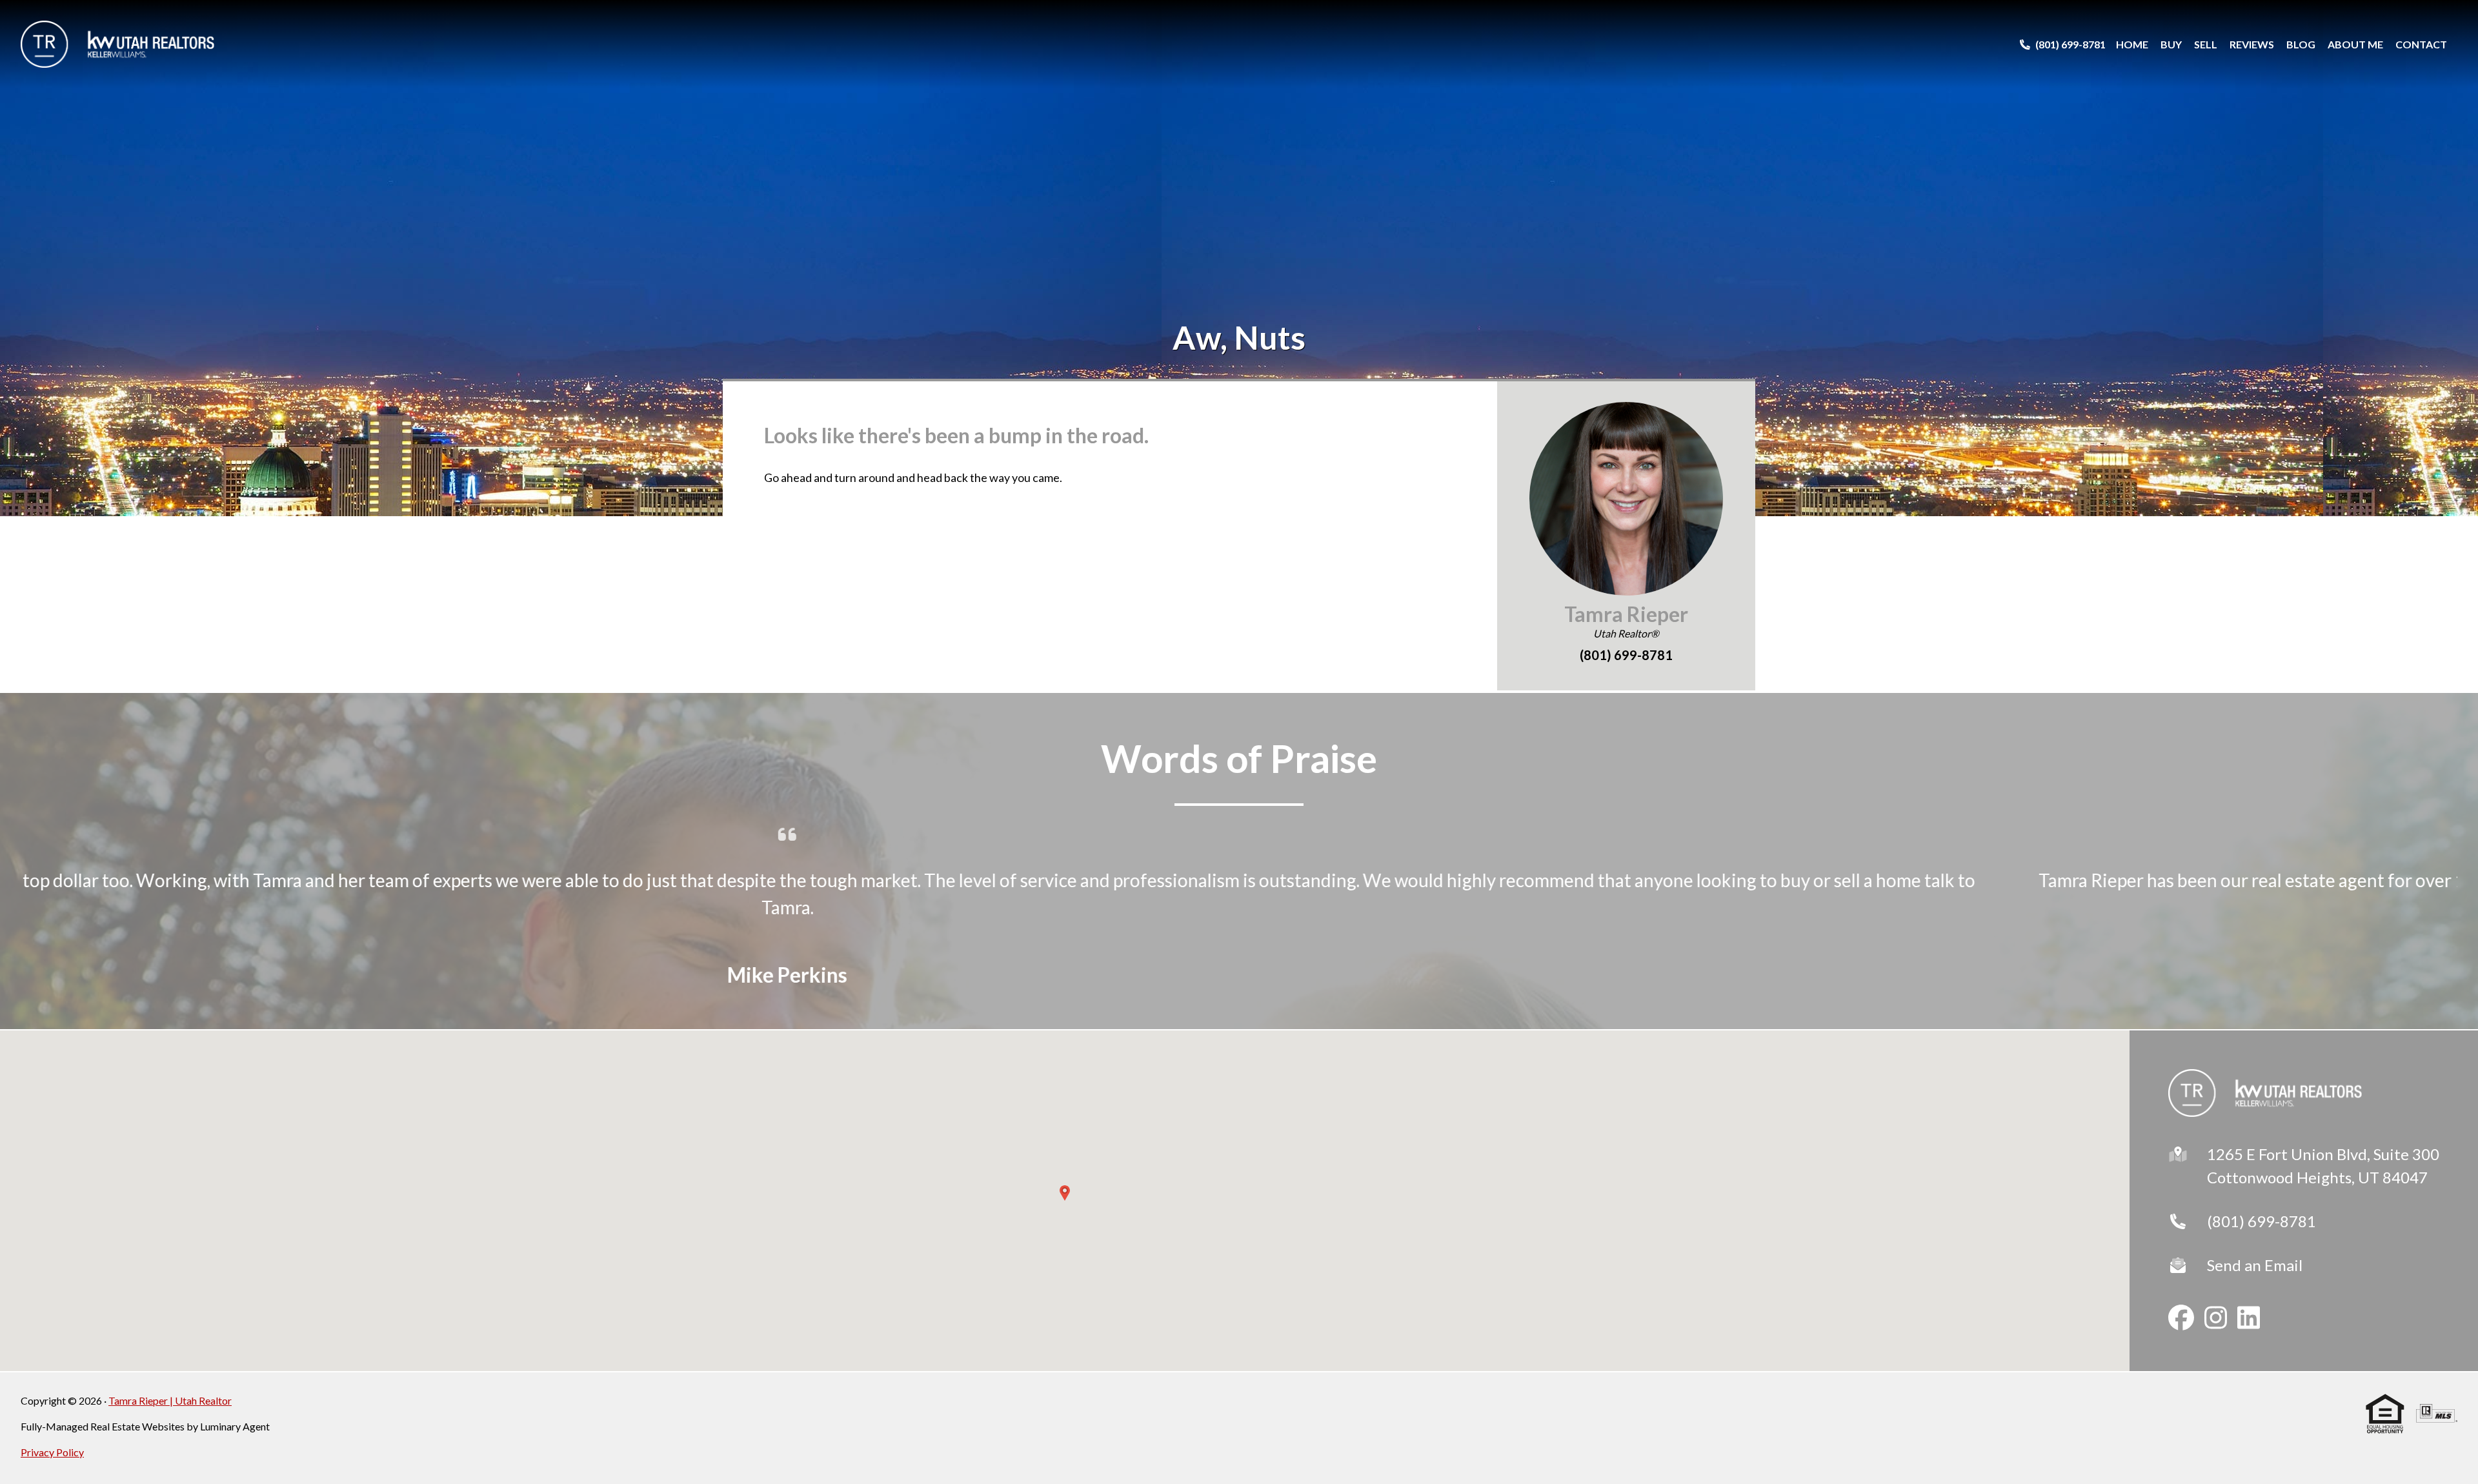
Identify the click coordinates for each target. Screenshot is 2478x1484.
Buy (2171, 44)
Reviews (2252, 44)
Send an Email (2255, 1265)
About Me (2355, 44)
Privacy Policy (52, 1452)
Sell (2206, 44)
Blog (2301, 44)
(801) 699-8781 (2261, 1221)
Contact (2421, 44)
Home (2132, 44)
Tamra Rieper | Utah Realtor (170, 1400)
